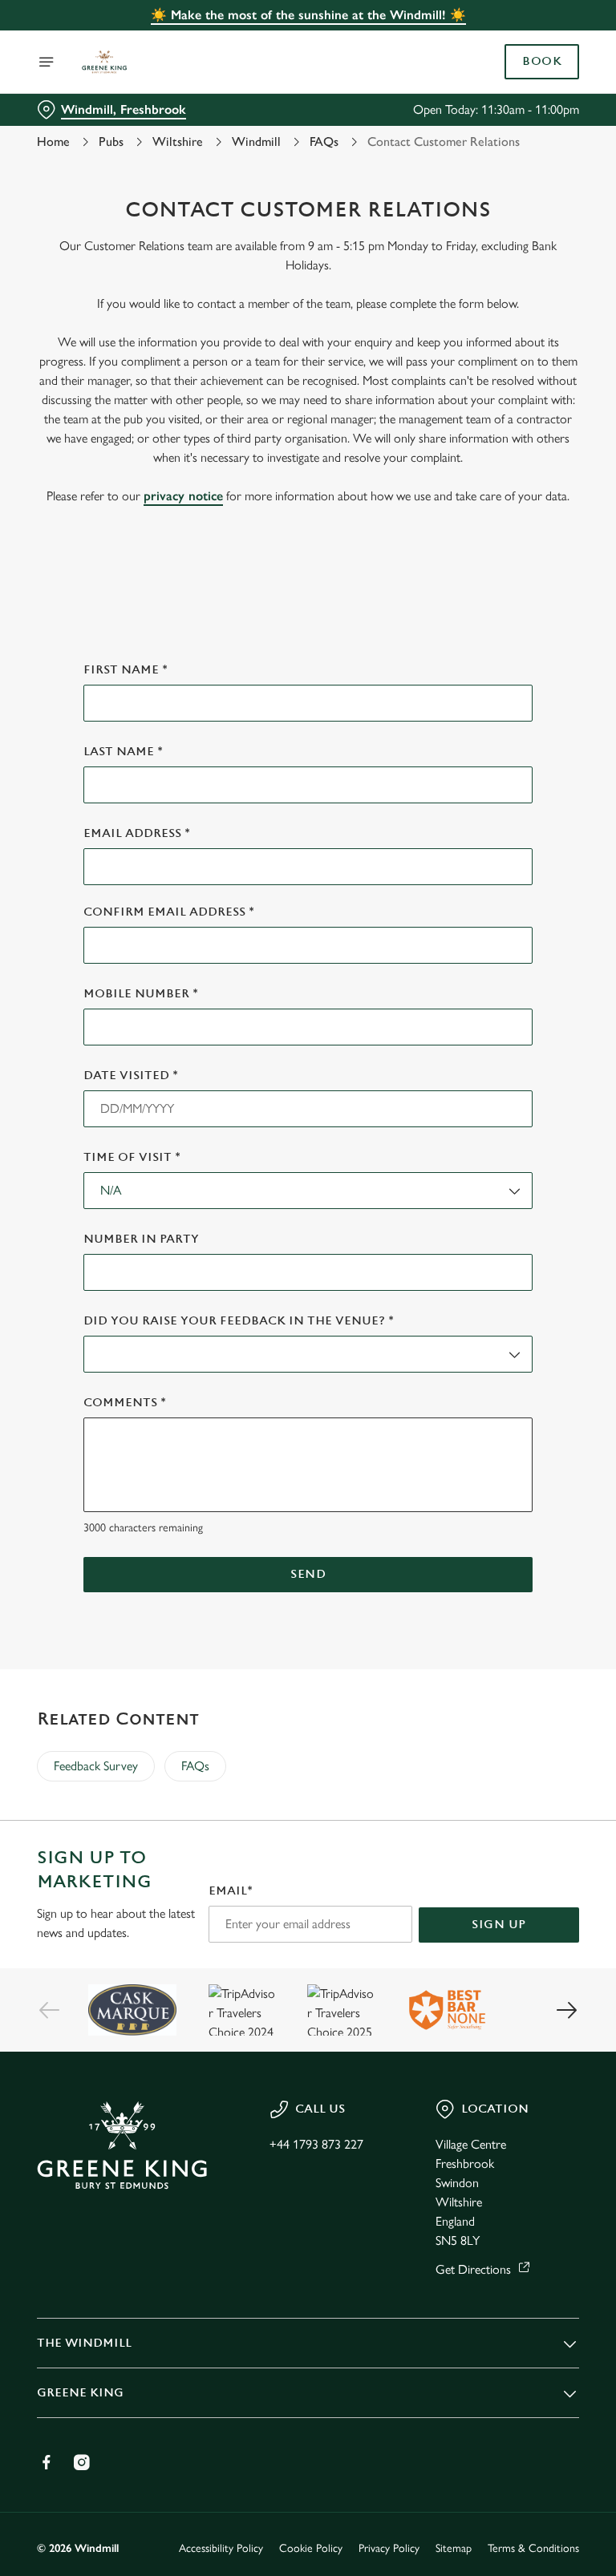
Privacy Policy (389, 2548)
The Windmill (84, 2343)
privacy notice (183, 496)
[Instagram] (82, 2462)
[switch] (232, 1345)
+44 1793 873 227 (316, 2144)
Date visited (131, 1076)
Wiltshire (178, 142)
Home (53, 142)
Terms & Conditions (533, 2548)
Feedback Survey (96, 1766)
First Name (126, 670)
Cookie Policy (311, 2548)
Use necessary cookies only (305, 1454)
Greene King (80, 2393)
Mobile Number (141, 994)
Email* (231, 1891)
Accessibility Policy (221, 2548)
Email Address (137, 833)
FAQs (324, 142)
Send (308, 1574)
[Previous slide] (50, 2010)
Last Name (123, 752)
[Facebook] (47, 2462)
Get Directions (473, 2269)
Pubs (111, 142)
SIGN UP (499, 1925)
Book (542, 62)
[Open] (47, 62)
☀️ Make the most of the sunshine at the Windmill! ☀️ (308, 15)
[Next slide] (566, 2010)
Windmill (256, 142)
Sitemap (454, 2548)
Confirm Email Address (169, 912)
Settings (543, 1403)
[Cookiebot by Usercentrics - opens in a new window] (527, 1110)
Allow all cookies (502, 1454)
